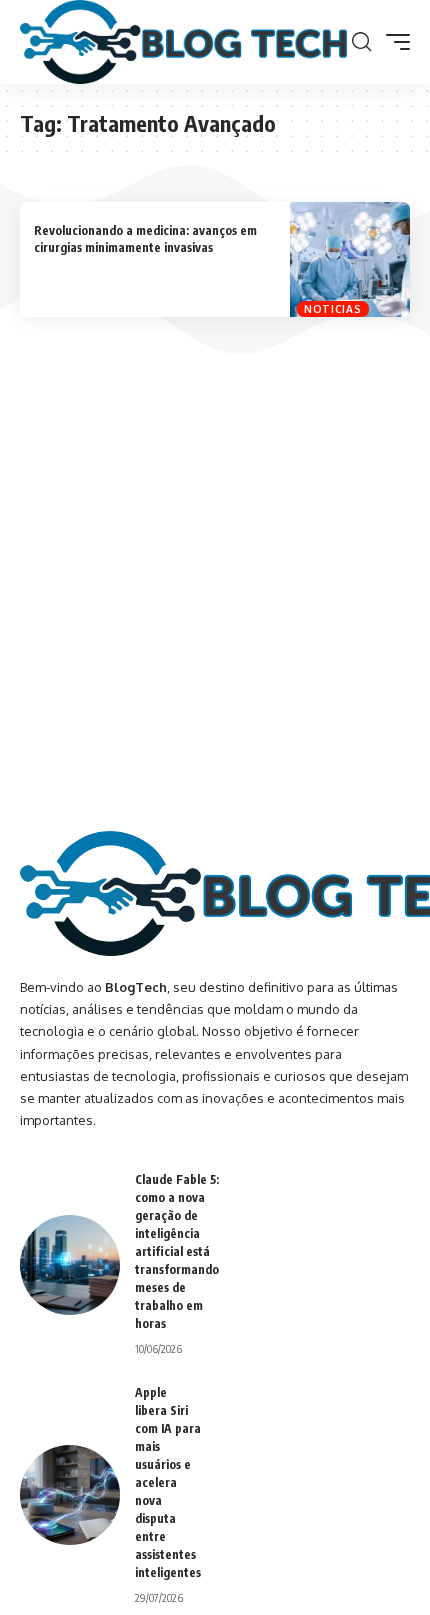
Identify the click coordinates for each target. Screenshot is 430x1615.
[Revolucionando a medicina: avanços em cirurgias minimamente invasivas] (350, 259)
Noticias (333, 309)
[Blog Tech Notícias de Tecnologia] (183, 42)
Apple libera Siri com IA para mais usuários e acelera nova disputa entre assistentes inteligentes (168, 1482)
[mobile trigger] (393, 42)
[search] (361, 42)
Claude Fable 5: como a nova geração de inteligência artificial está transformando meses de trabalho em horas (177, 1251)
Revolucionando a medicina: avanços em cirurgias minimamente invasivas (145, 239)
